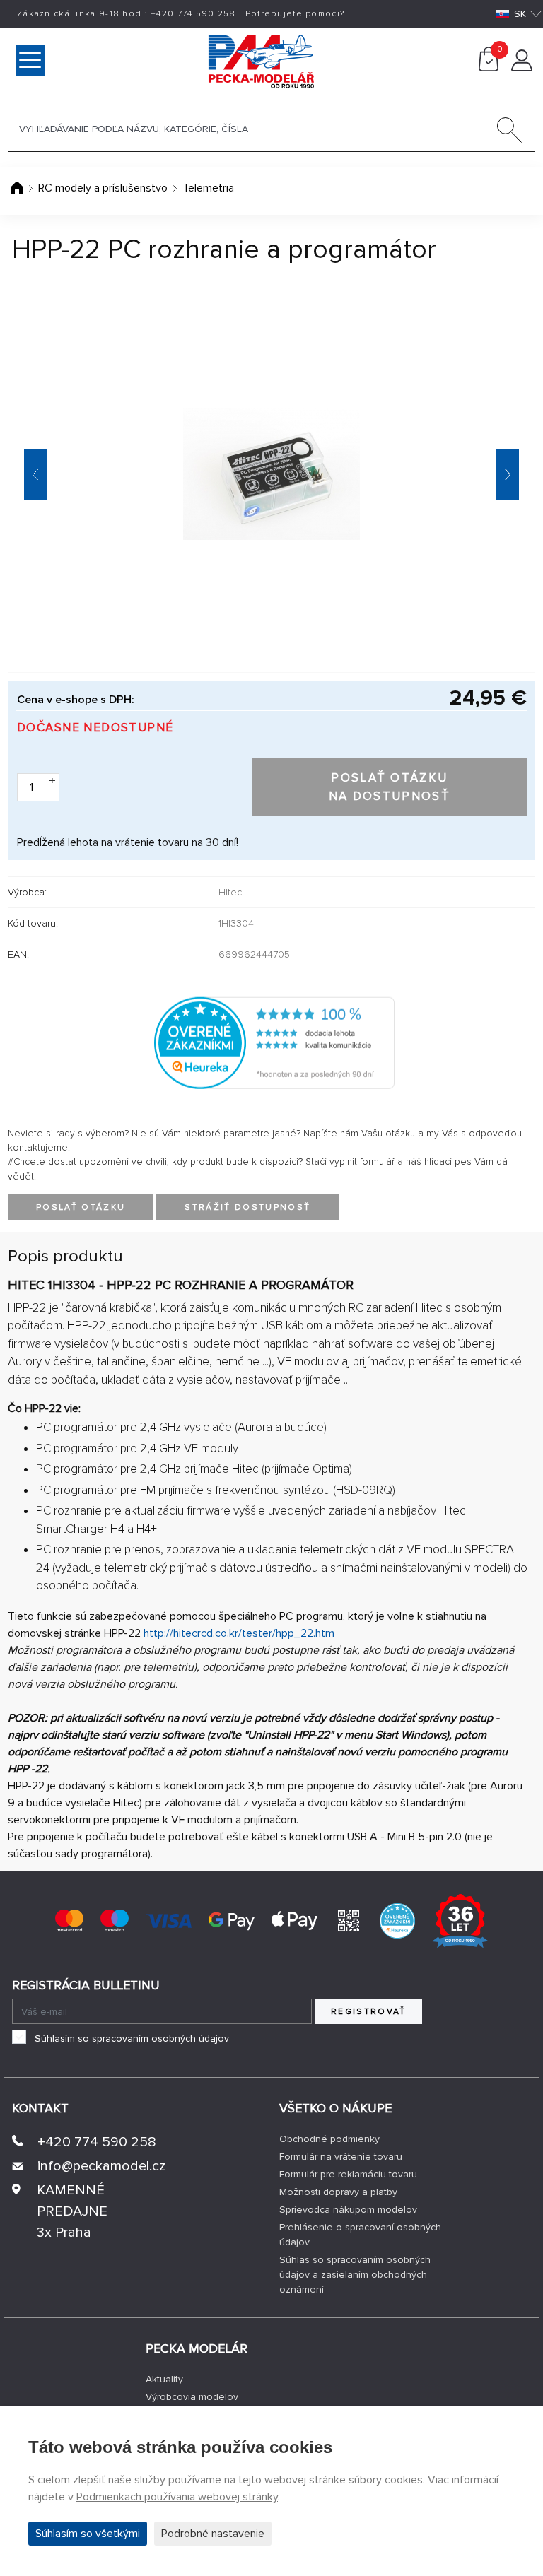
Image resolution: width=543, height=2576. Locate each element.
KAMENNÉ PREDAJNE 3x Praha (72, 2211)
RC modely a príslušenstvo (103, 188)
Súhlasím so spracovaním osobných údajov (132, 2039)
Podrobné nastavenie (213, 2534)
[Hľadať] (510, 133)
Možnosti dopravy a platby (338, 2192)
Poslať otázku (81, 1207)
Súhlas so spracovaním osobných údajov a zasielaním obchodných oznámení (355, 2275)
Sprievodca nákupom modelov (348, 2210)
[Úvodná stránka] (18, 188)
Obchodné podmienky (329, 2139)
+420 (193, 14)
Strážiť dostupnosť (247, 1207)
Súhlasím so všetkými (88, 2534)
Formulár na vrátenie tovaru (341, 2157)
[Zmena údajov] (522, 68)
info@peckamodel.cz (101, 2166)
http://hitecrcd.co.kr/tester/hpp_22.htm (239, 1633)
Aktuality (164, 2379)
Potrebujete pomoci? (295, 14)
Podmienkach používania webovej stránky (177, 2497)
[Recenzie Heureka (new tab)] (397, 1919)
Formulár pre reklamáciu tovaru (348, 2174)
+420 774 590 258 (97, 2142)
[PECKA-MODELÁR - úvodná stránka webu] (201, 60)
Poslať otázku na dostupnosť (390, 787)
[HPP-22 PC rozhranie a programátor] (271, 474)
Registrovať (369, 2012)
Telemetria (208, 188)
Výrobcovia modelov (192, 2397)
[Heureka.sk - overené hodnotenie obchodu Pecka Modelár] (274, 1042)
